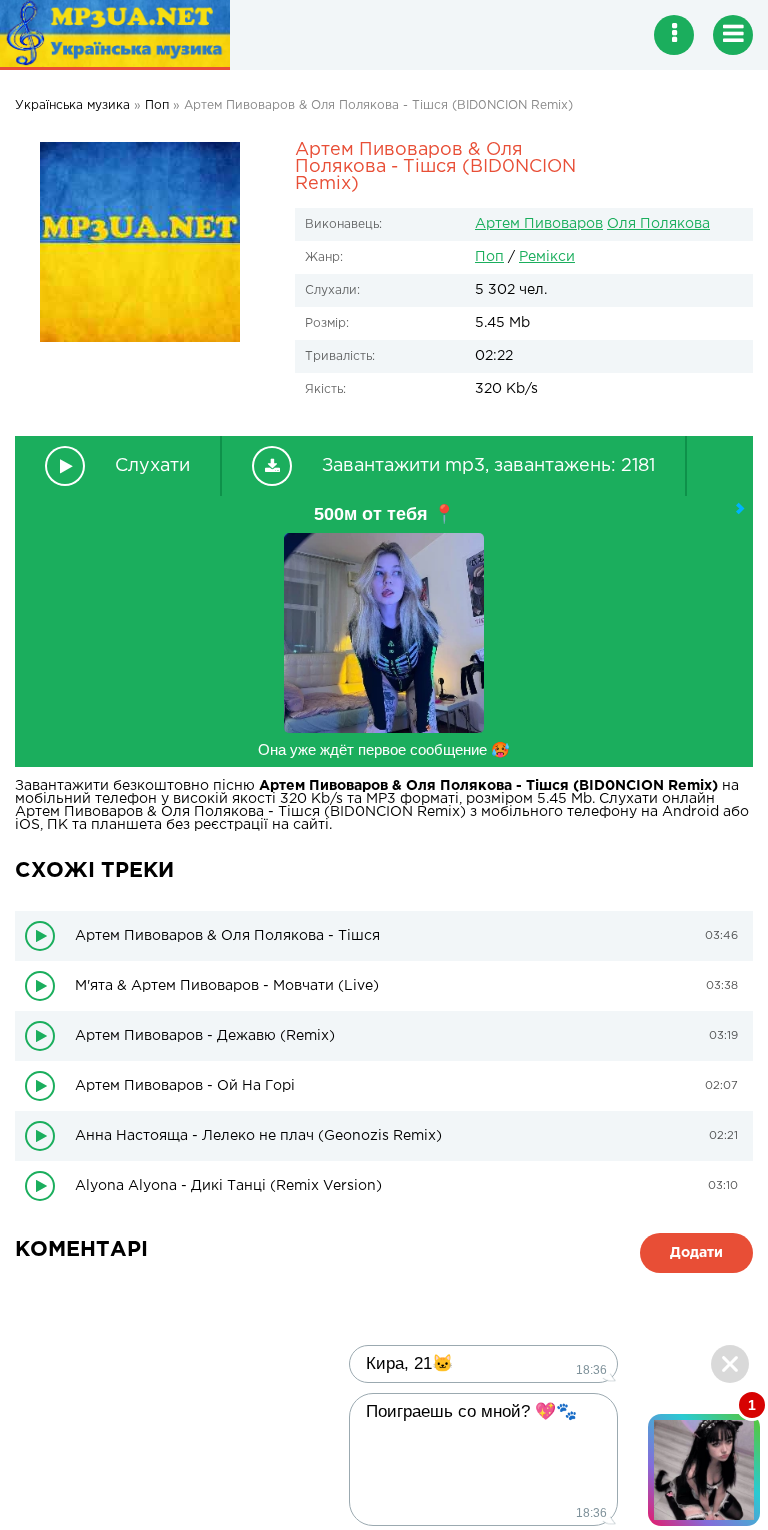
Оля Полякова (658, 224)
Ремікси (547, 257)
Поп (489, 257)
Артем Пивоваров (539, 224)
